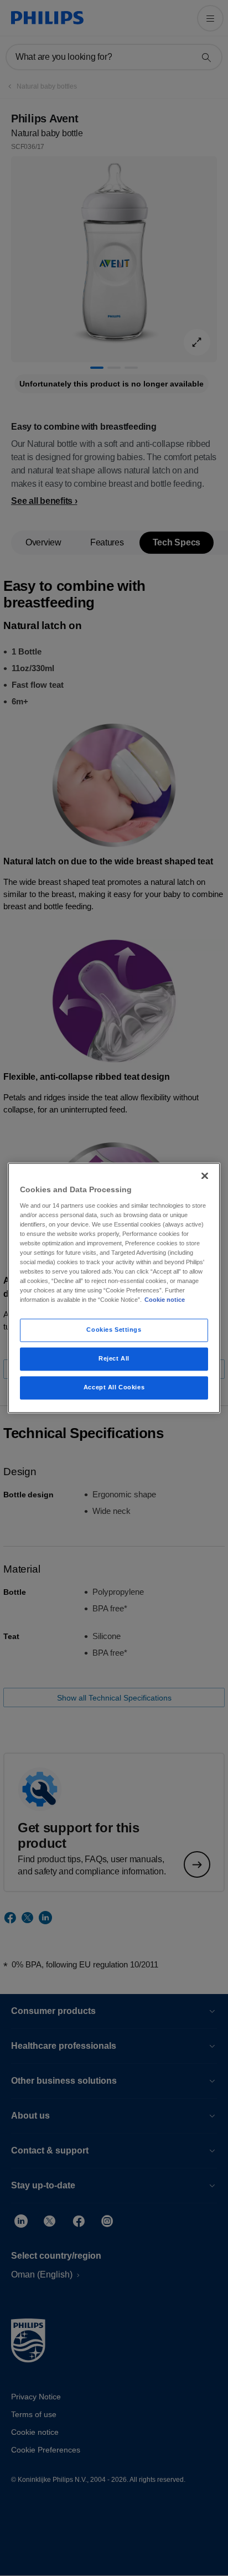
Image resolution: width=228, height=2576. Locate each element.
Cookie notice (165, 1300)
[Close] (205, 1176)
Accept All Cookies (114, 1388)
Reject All (114, 1359)
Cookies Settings (114, 1330)
